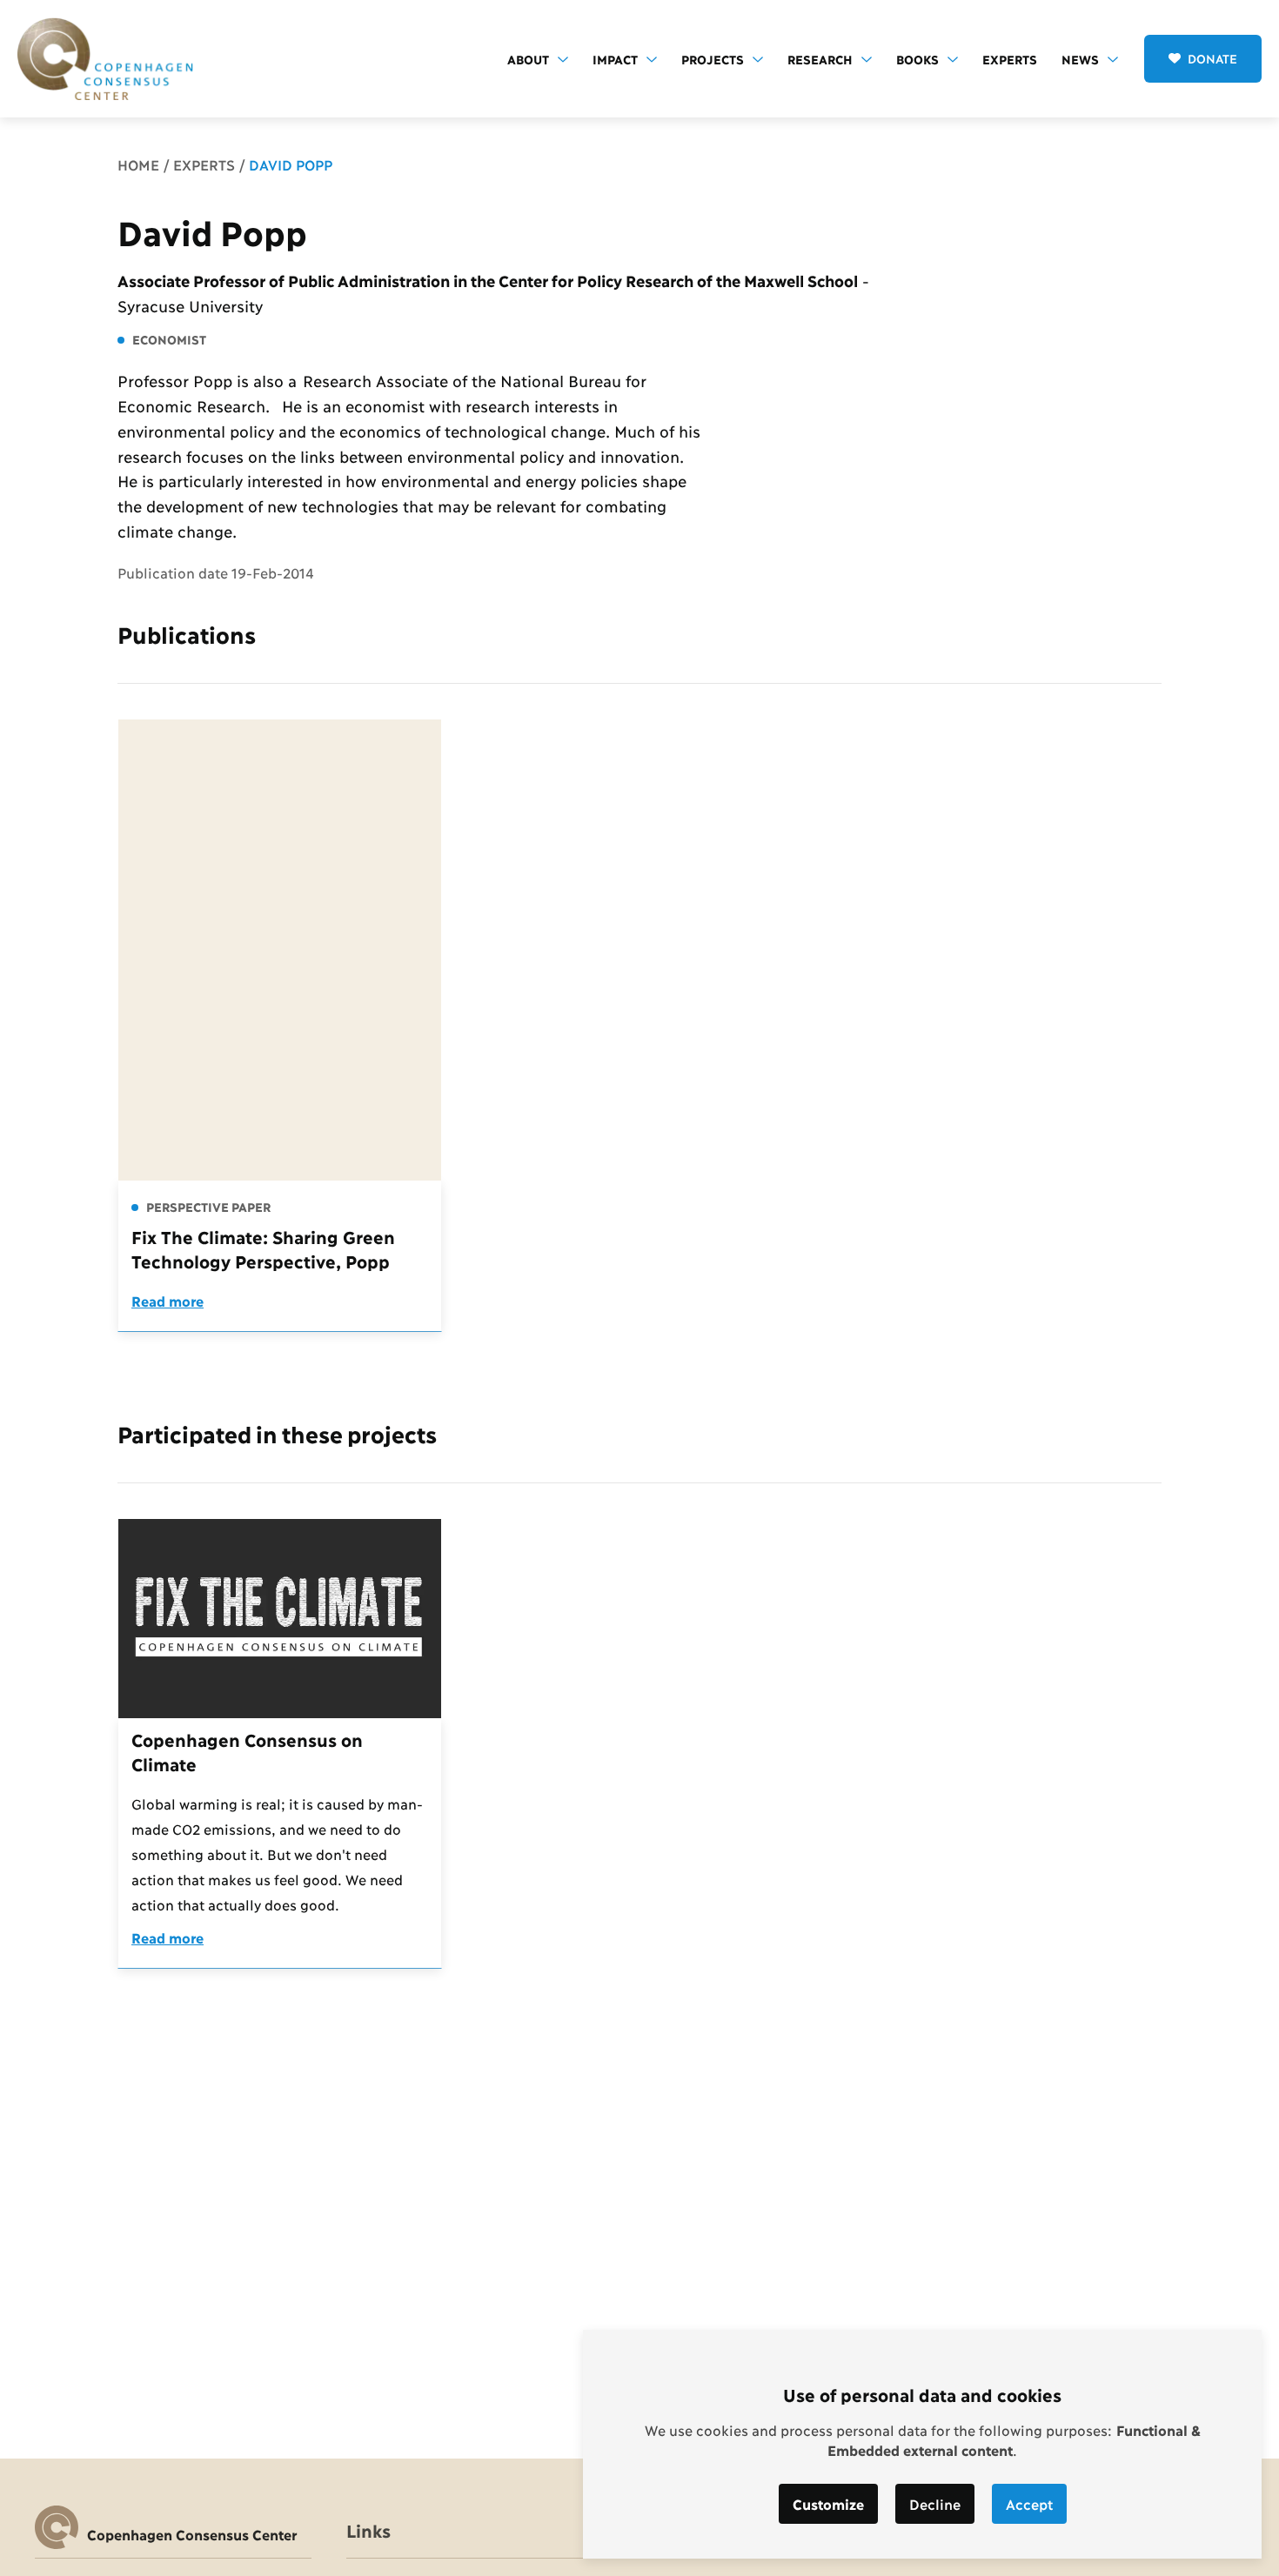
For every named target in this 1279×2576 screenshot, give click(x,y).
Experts (1010, 59)
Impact (615, 59)
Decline (935, 2503)
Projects (713, 59)
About (528, 59)
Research (820, 59)
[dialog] (922, 2444)
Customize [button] (828, 2503)
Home (138, 164)
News (1080, 59)
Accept (1029, 2503)
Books (917, 59)
